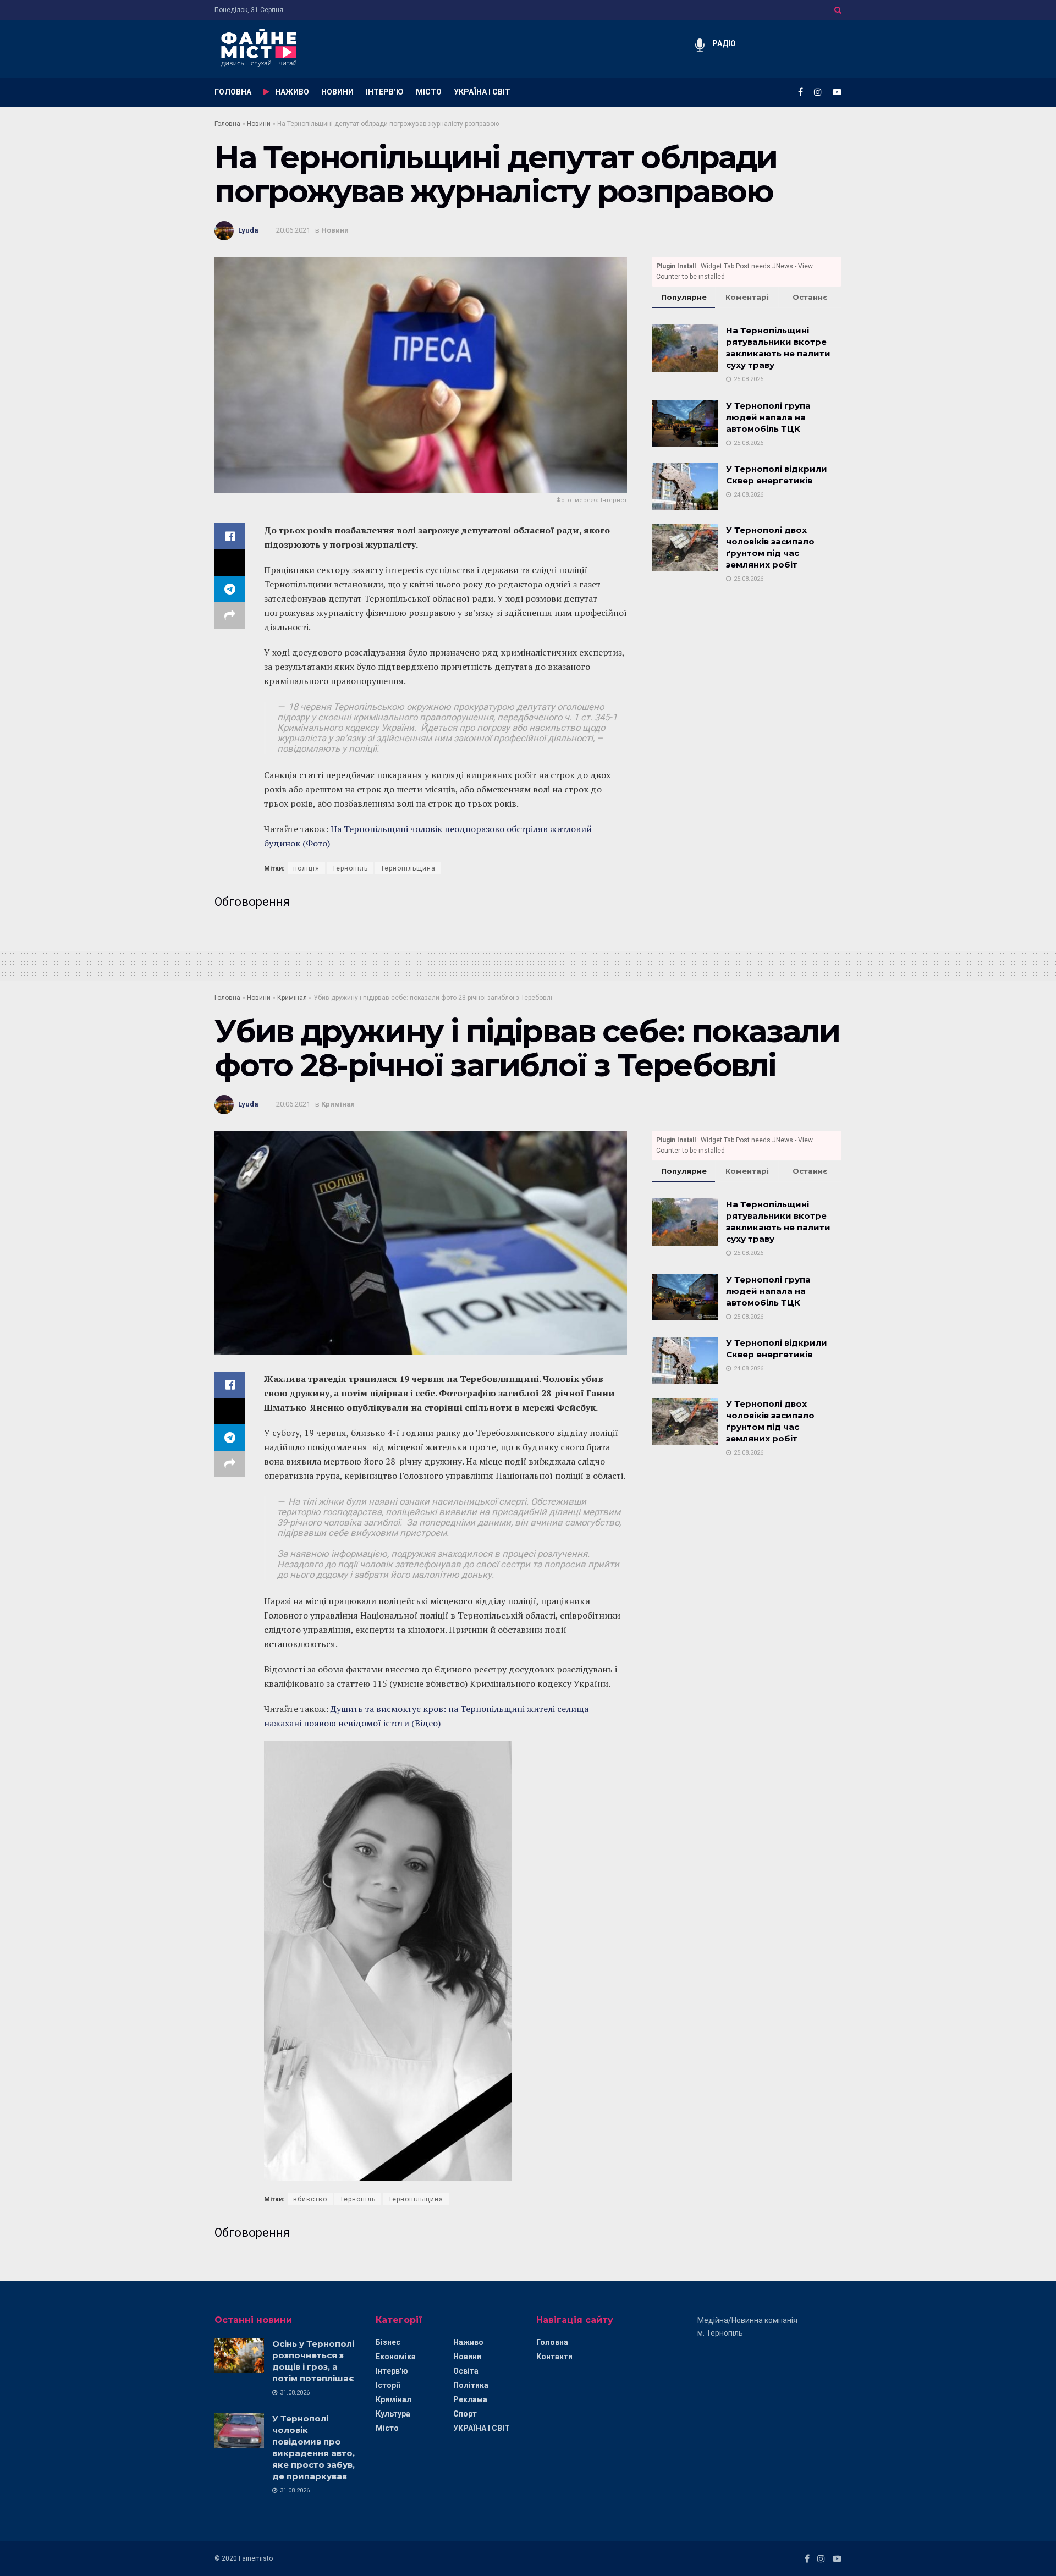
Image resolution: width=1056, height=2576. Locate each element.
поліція (306, 868)
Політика (471, 2385)
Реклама (470, 2399)
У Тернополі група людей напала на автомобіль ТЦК (768, 417)
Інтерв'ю (392, 2371)
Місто (387, 2428)
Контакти (554, 2357)
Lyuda (248, 230)
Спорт (465, 2414)
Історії (388, 2385)
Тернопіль (350, 868)
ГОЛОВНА (233, 92)
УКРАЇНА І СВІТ (482, 92)
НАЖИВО (292, 92)
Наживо (468, 2342)
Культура (393, 2414)
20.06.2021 (293, 230)
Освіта (466, 2371)
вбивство (310, 2199)
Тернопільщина (408, 868)
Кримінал (292, 998)
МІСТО (429, 92)
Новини (259, 124)
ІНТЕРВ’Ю (385, 92)
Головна (227, 124)
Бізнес (388, 2342)
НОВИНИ (337, 92)
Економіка (396, 2357)
